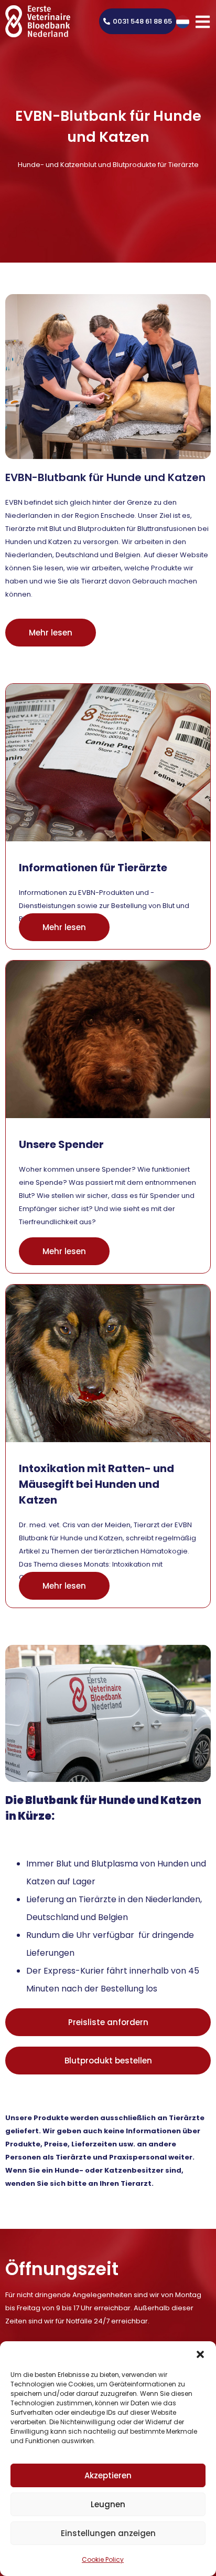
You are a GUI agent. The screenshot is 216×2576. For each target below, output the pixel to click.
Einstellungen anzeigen (108, 2533)
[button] (200, 2354)
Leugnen (108, 2504)
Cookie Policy (103, 2559)
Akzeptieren (108, 2475)
